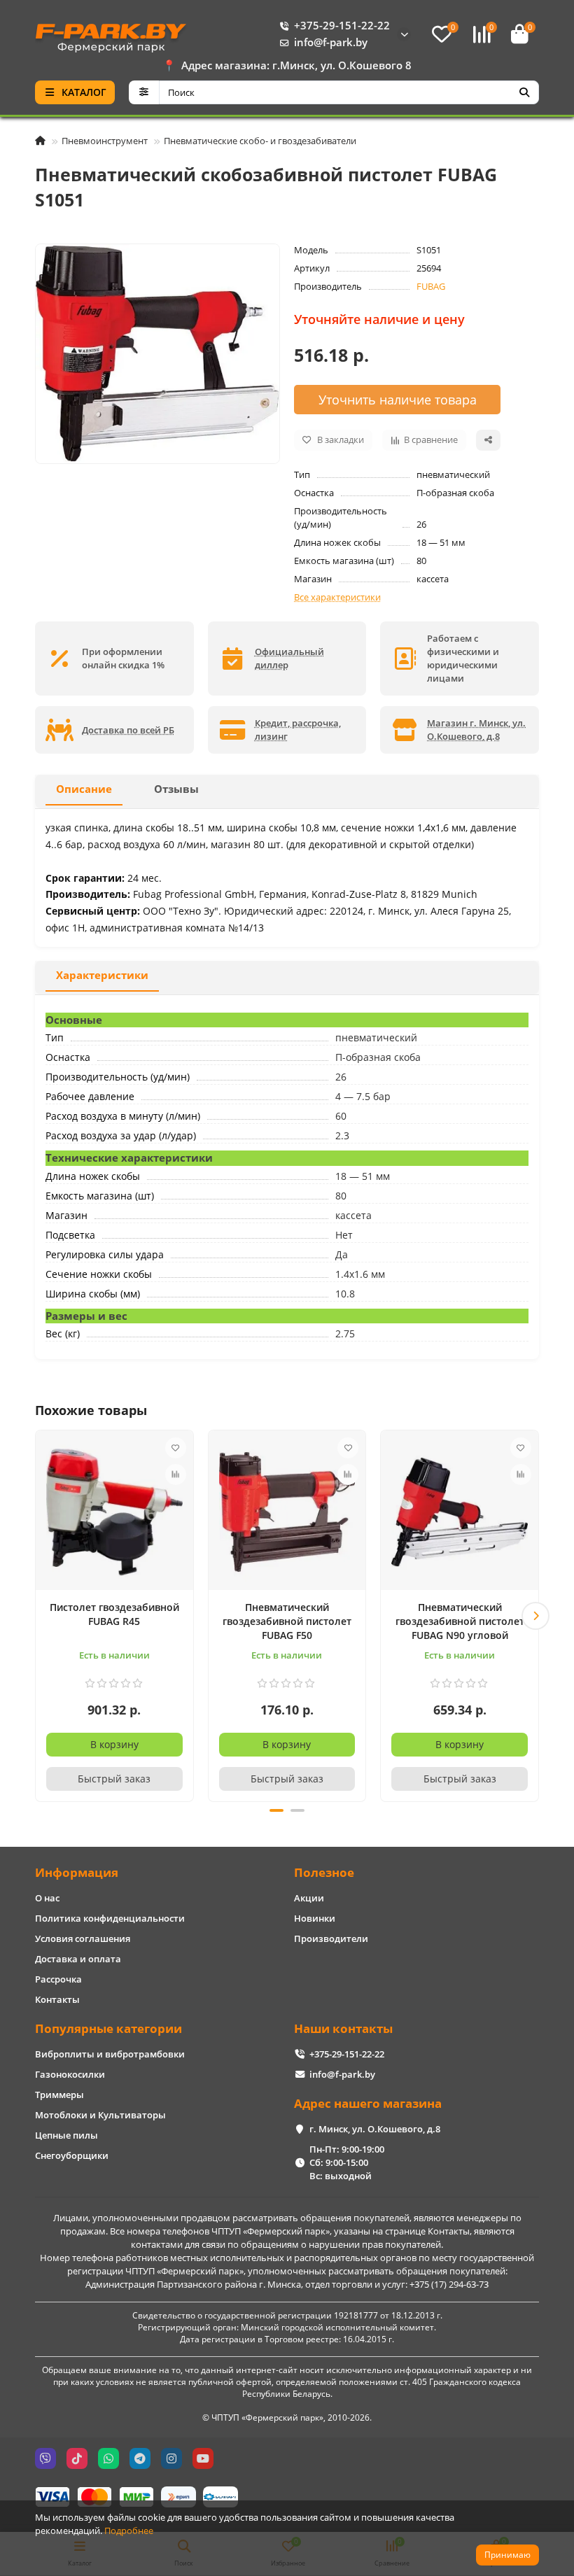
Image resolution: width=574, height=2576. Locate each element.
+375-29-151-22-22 (342, 26)
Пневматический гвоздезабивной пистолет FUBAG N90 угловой (460, 1621)
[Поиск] (524, 92)
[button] (38, 1616)
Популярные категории (108, 2028)
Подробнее (129, 2531)
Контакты (57, 1999)
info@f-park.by (331, 42)
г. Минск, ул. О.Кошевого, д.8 (375, 2129)
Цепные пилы (66, 2135)
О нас (47, 1898)
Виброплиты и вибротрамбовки (110, 2054)
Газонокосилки (70, 2074)
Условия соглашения (83, 1938)
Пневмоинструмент (105, 141)
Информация (77, 1872)
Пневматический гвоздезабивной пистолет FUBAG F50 (287, 1621)
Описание (84, 789)
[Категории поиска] (144, 92)
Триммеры (59, 2095)
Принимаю (507, 2555)
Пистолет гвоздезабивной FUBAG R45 (114, 1614)
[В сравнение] (176, 1474)
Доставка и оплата (78, 1959)
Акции (309, 1898)
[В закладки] (176, 1448)
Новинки (315, 1918)
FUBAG (431, 286)
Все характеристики (337, 597)
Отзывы (176, 789)
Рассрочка (58, 1979)
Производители (331, 1938)
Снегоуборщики (72, 2155)
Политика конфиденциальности (110, 1918)
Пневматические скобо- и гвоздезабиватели (260, 141)
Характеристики (102, 975)
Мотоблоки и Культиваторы (100, 2115)
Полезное (324, 1872)
